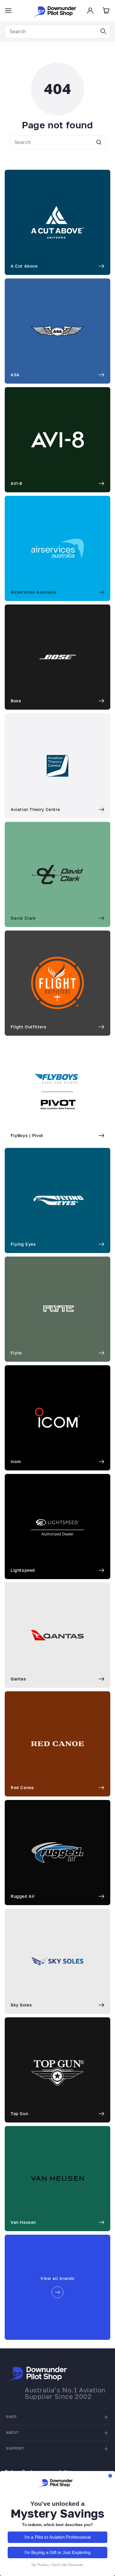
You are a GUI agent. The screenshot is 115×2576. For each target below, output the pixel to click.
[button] (8, 11)
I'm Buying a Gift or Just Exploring (57, 2552)
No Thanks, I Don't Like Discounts (57, 2565)
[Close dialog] (110, 2476)
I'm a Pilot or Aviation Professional (58, 2537)
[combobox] (57, 32)
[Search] (103, 31)
